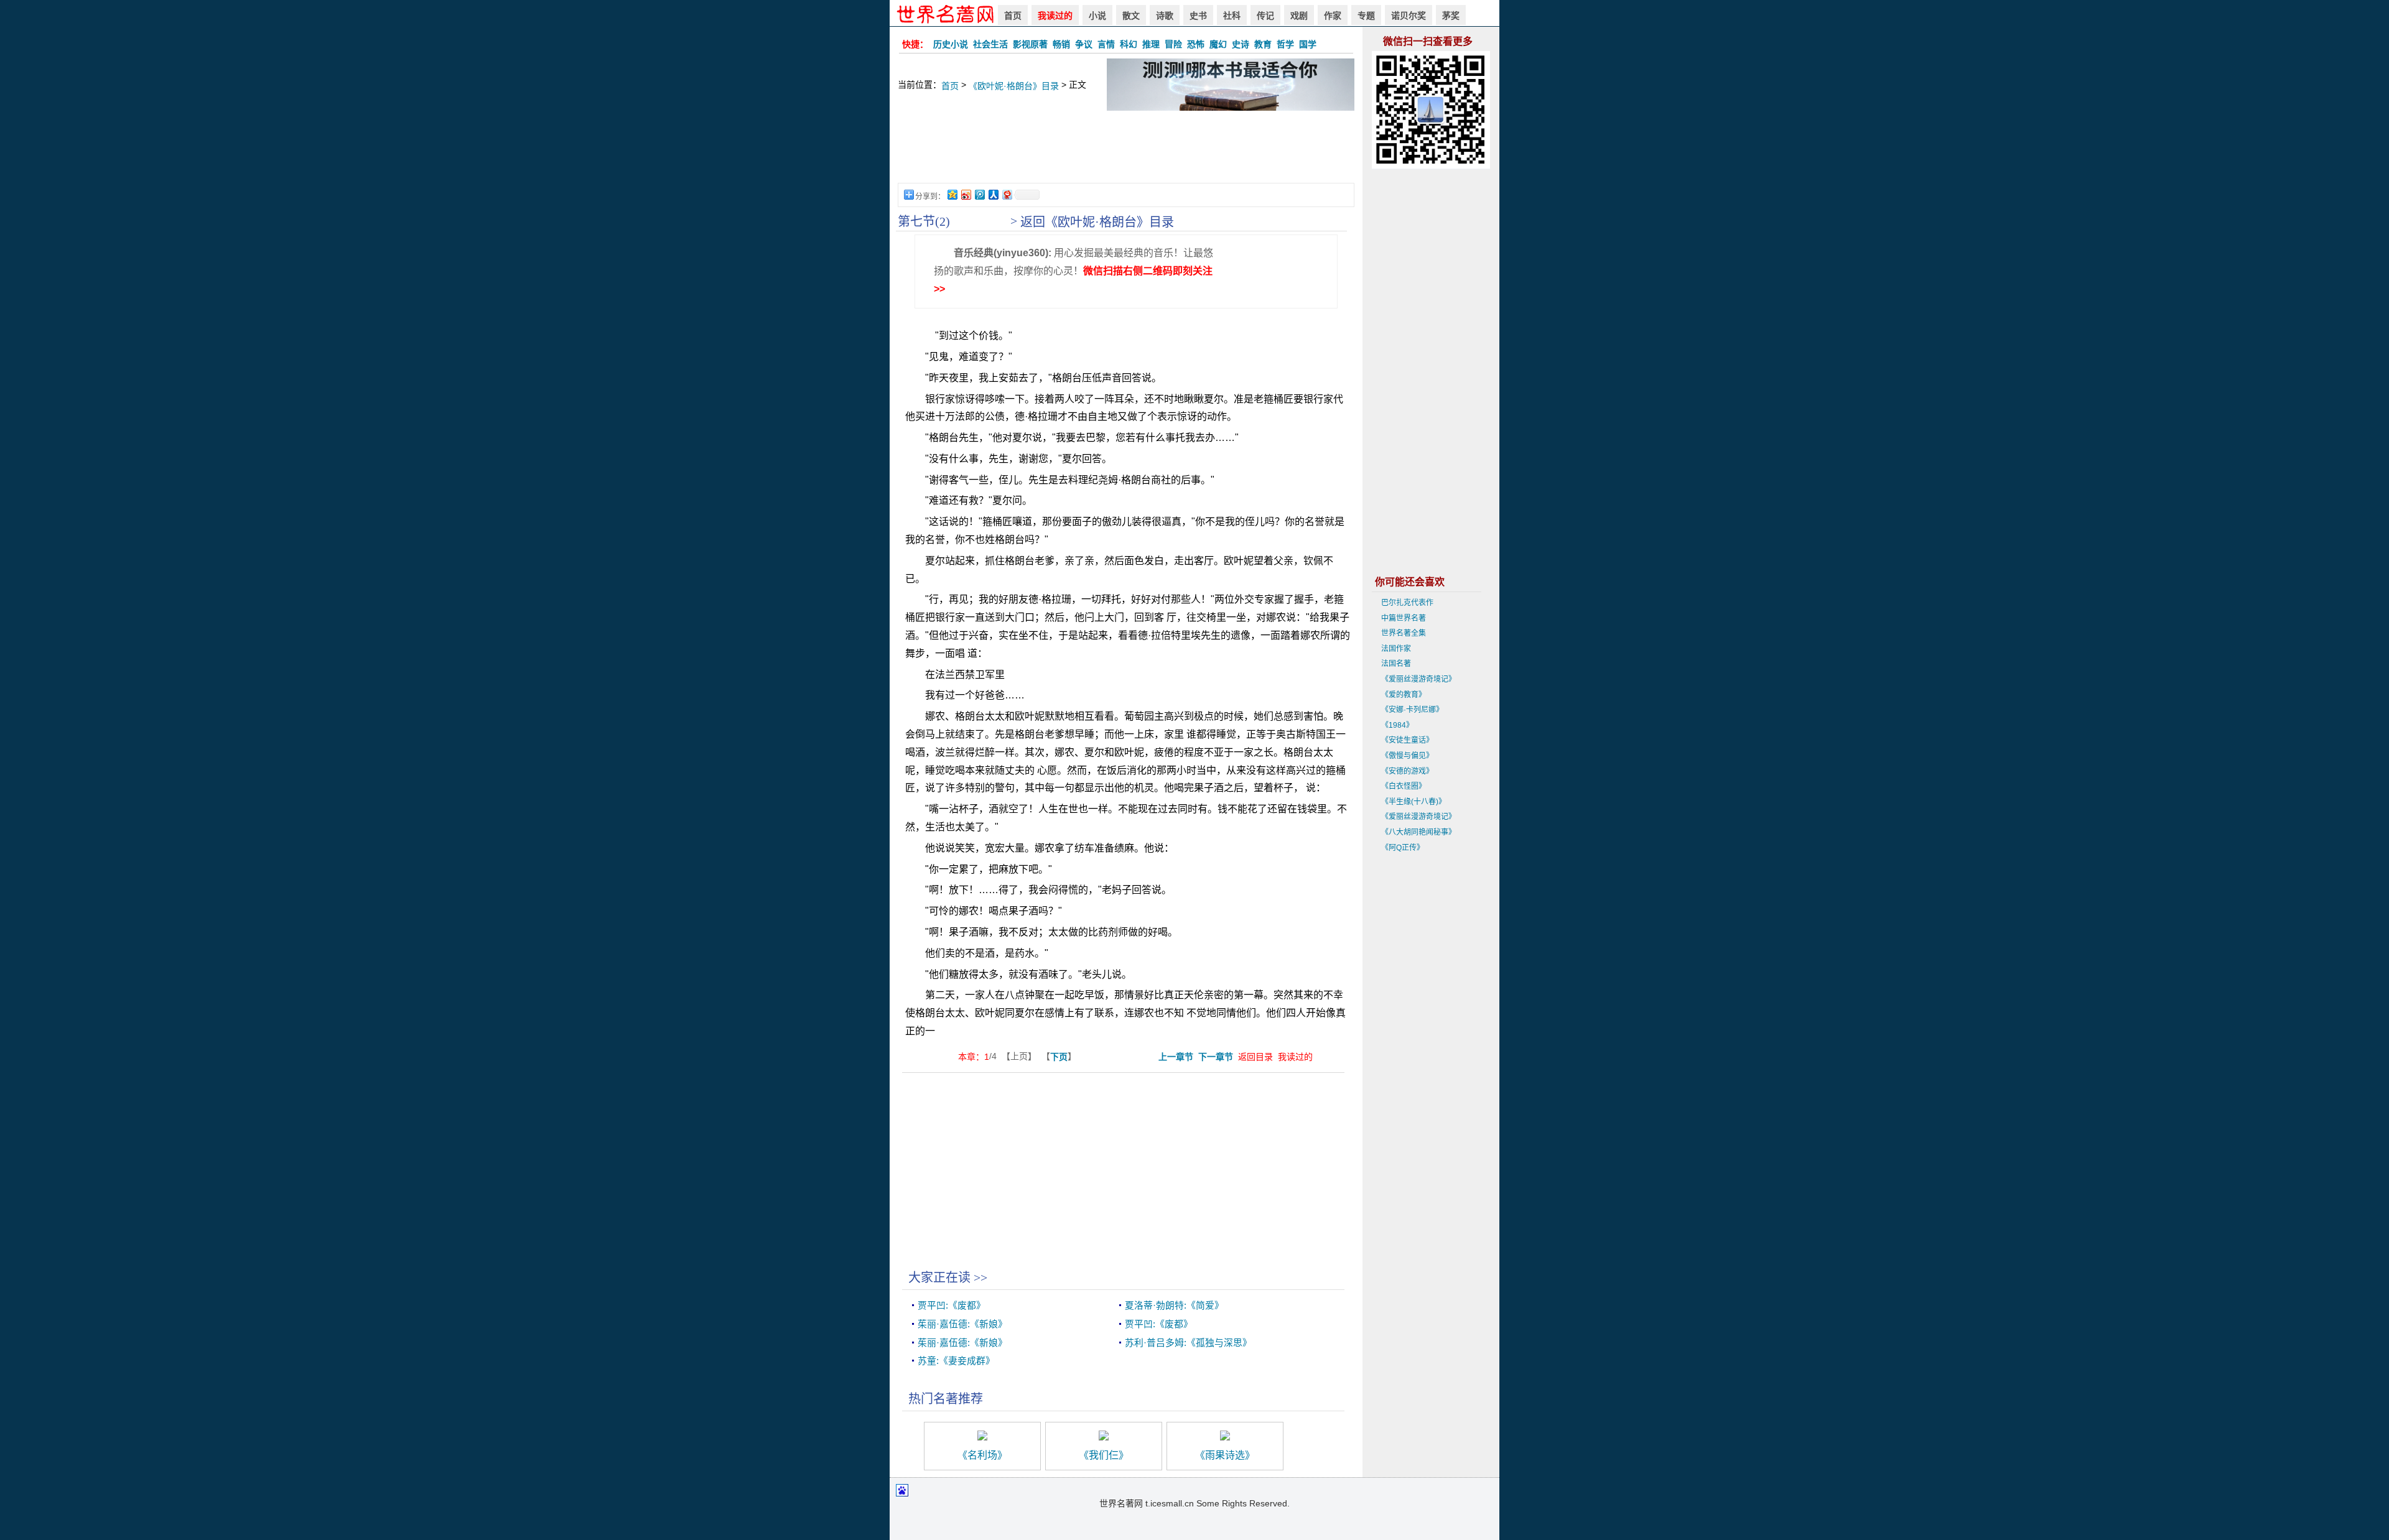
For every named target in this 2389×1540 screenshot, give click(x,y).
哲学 (1285, 44)
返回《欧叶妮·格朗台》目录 (1097, 222)
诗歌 (1165, 16)
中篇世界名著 (1404, 618)
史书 (1198, 16)
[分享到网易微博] (1007, 194)
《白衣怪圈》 (1404, 786)
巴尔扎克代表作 (1407, 603)
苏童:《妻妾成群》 (956, 1361)
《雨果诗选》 (1225, 1455)
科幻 (1129, 44)
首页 (1013, 16)
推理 (1151, 44)
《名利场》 (982, 1455)
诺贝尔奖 (1409, 16)
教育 (1263, 44)
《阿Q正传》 (1403, 848)
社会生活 (990, 44)
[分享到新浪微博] (966, 194)
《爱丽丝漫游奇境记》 (1418, 679)
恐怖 (1196, 44)
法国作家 (1396, 649)
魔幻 (1218, 44)
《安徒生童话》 (1407, 740)
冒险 (1173, 44)
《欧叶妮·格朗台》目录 (1014, 86)
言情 (1106, 44)
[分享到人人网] (993, 194)
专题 (1366, 16)
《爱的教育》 (1404, 695)
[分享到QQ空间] (952, 194)
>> (980, 1278)
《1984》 (1397, 725)
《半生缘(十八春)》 (1413, 802)
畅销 (1061, 44)
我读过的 (1055, 16)
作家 (1333, 16)
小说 (1097, 16)
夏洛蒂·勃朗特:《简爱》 (1174, 1306)
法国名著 (1396, 664)
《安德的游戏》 (1407, 771)
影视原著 (1030, 44)
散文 (1131, 16)
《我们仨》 (1104, 1455)
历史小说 (951, 44)
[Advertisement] (1126, 153)
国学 (1308, 44)
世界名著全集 (1404, 633)
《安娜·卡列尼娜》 (1412, 710)
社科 (1232, 16)
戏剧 (1299, 16)
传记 (1265, 16)
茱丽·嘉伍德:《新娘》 (962, 1324)
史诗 (1241, 44)
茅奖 (1451, 16)
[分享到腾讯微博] (979, 194)
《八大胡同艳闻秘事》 (1418, 832)
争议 (1084, 44)
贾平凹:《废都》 (952, 1306)
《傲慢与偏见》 (1407, 756)
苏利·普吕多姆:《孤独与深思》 (1188, 1343)
